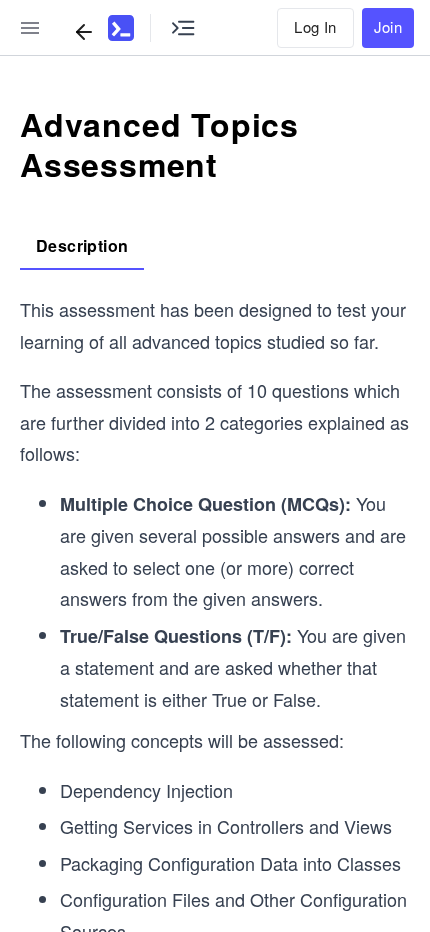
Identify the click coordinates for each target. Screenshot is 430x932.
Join (388, 26)
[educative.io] (121, 28)
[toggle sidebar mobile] (30, 27)
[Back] (84, 32)
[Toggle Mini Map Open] (183, 27)
